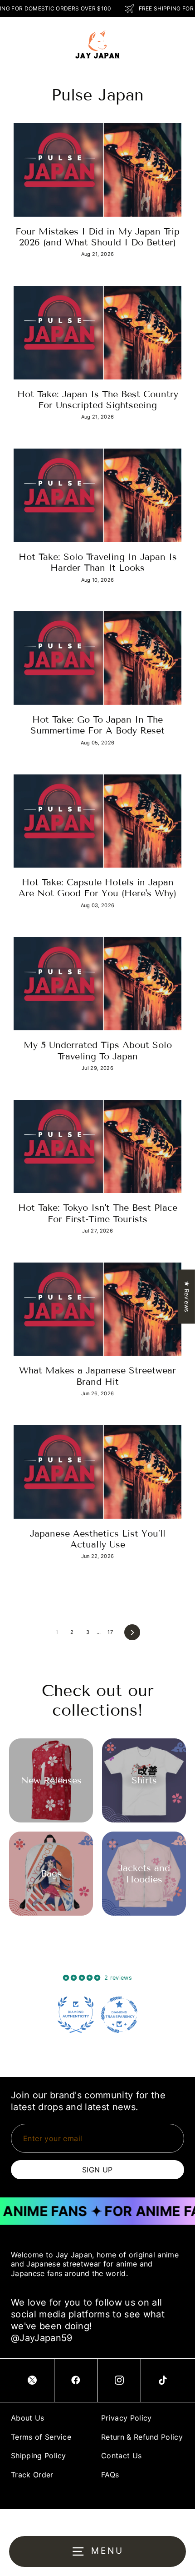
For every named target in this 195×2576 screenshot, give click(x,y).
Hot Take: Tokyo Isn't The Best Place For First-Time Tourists (98, 1213)
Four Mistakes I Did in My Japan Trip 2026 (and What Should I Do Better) (97, 237)
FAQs (110, 2475)
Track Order (32, 2475)
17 (110, 1632)
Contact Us (121, 2456)
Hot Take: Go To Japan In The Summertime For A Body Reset (97, 725)
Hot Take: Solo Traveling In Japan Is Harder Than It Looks (98, 562)
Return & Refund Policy (142, 2437)
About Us (28, 2418)
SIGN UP (97, 2170)
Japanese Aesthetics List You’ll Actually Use (98, 1539)
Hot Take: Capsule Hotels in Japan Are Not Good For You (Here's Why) (97, 888)
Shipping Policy (39, 2456)
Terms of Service (41, 2437)
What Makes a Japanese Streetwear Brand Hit (97, 1376)
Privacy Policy (126, 2418)
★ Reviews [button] (187, 1296)
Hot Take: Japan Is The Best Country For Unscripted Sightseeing (98, 399)
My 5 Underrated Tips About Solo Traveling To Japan (98, 1050)
